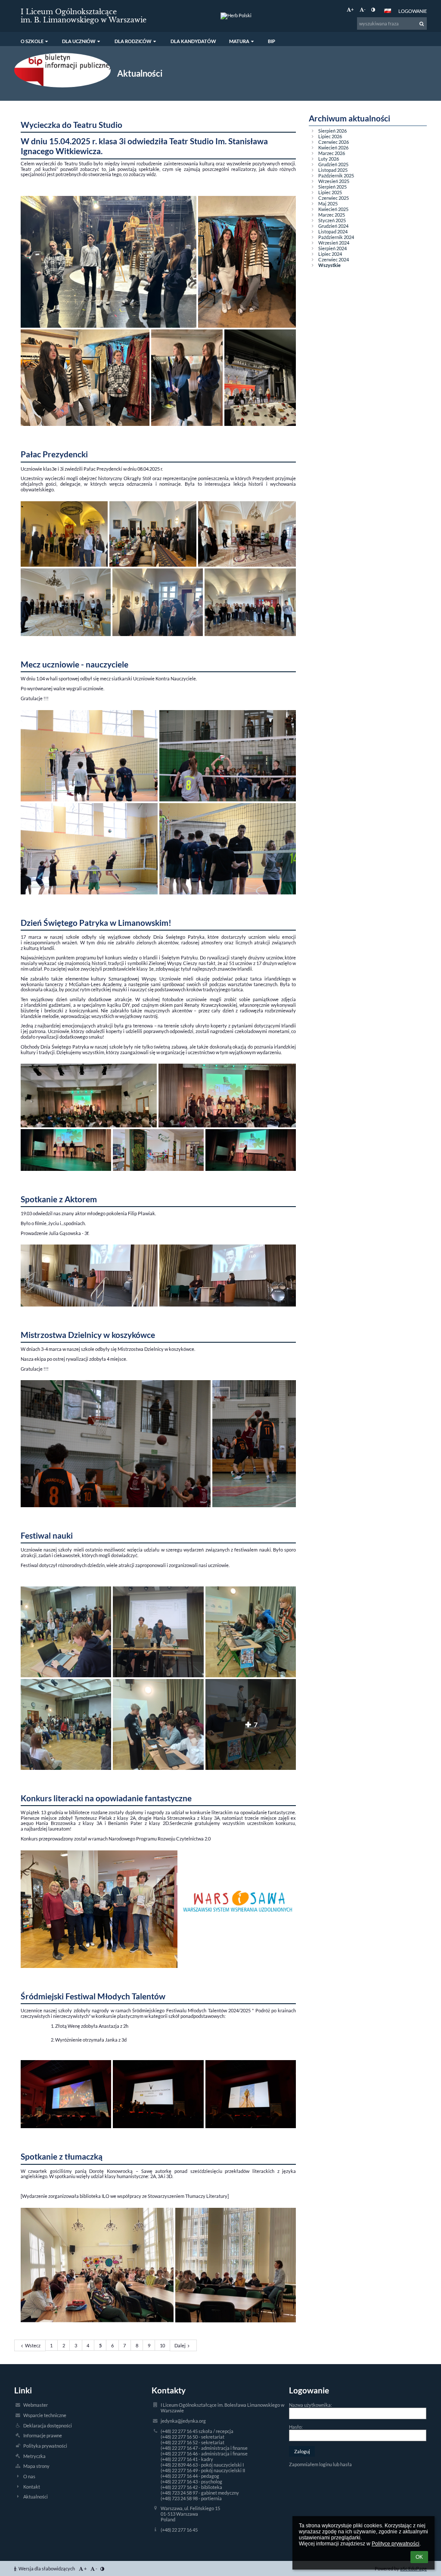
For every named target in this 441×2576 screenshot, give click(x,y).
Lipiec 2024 (330, 254)
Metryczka (34, 2456)
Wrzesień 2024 (334, 243)
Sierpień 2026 (332, 131)
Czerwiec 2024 (334, 259)
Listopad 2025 (333, 170)
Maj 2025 (328, 203)
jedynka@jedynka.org (183, 2421)
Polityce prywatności (396, 2544)
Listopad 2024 (333, 231)
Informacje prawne (43, 2435)
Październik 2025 (336, 175)
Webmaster (36, 2405)
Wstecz (33, 2345)
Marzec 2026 (332, 153)
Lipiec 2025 (330, 192)
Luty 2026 (329, 159)
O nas (29, 2476)
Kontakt (32, 2487)
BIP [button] (272, 41)
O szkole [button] (32, 41)
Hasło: (296, 2427)
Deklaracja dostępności (48, 2425)
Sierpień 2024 (332, 248)
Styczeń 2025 (332, 220)
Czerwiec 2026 (334, 142)
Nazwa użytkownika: (311, 2405)
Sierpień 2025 (332, 187)
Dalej (180, 2345)
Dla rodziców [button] (133, 41)
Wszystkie (329, 265)
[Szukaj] (422, 24)
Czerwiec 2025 (334, 198)
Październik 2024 (336, 237)
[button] (373, 9)
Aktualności (36, 2497)
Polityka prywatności (45, 2446)
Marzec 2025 (332, 215)
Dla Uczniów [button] (79, 41)
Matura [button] (239, 41)
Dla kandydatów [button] (193, 41)
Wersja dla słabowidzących (47, 2568)
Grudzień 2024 (333, 226)
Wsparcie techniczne (45, 2415)
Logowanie (413, 11)
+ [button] (352, 9)
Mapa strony (36, 2466)
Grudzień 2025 (333, 164)
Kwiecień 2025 (333, 209)
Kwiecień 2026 (333, 147)
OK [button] (419, 2557)
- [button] (365, 9)
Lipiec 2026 (330, 136)
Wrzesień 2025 (334, 181)
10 (162, 2345)
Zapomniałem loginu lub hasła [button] (320, 2464)
